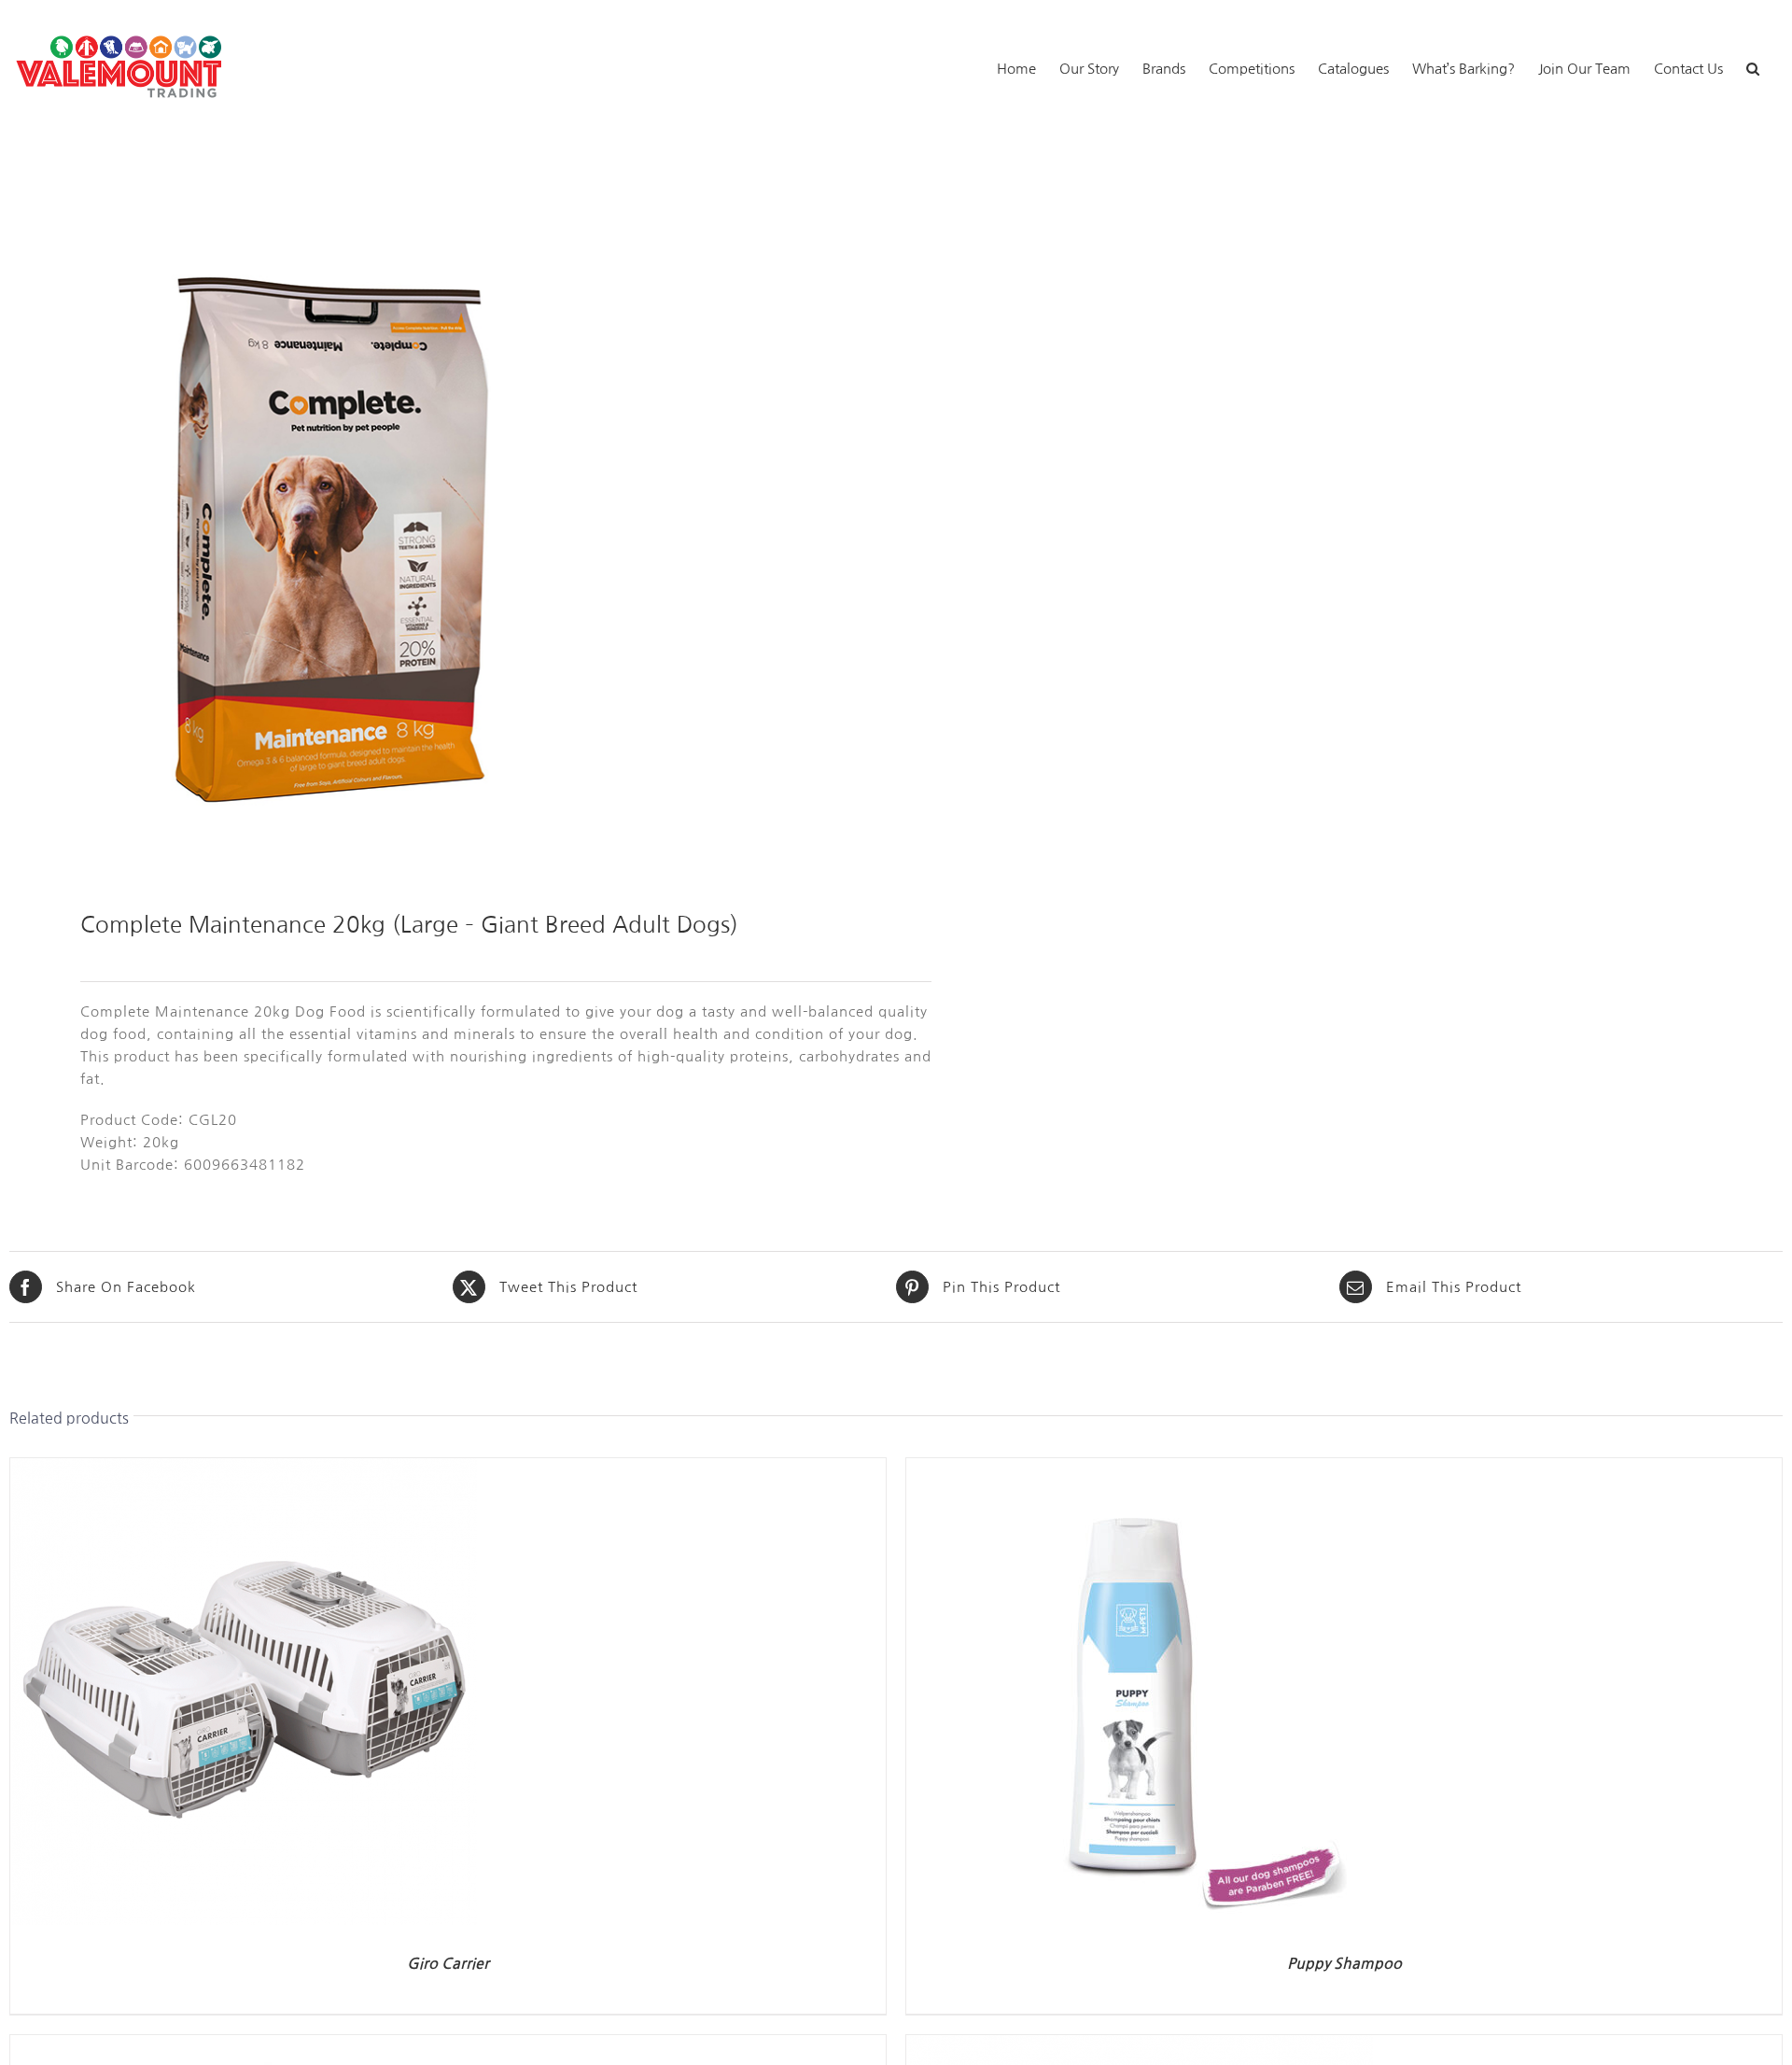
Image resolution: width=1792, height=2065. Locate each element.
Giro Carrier (448, 1964)
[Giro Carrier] (244, 1469)
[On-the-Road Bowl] (244, 2046)
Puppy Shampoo (1344, 1964)
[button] (1753, 67)
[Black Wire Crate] (1140, 2046)
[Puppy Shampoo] (1140, 1469)
